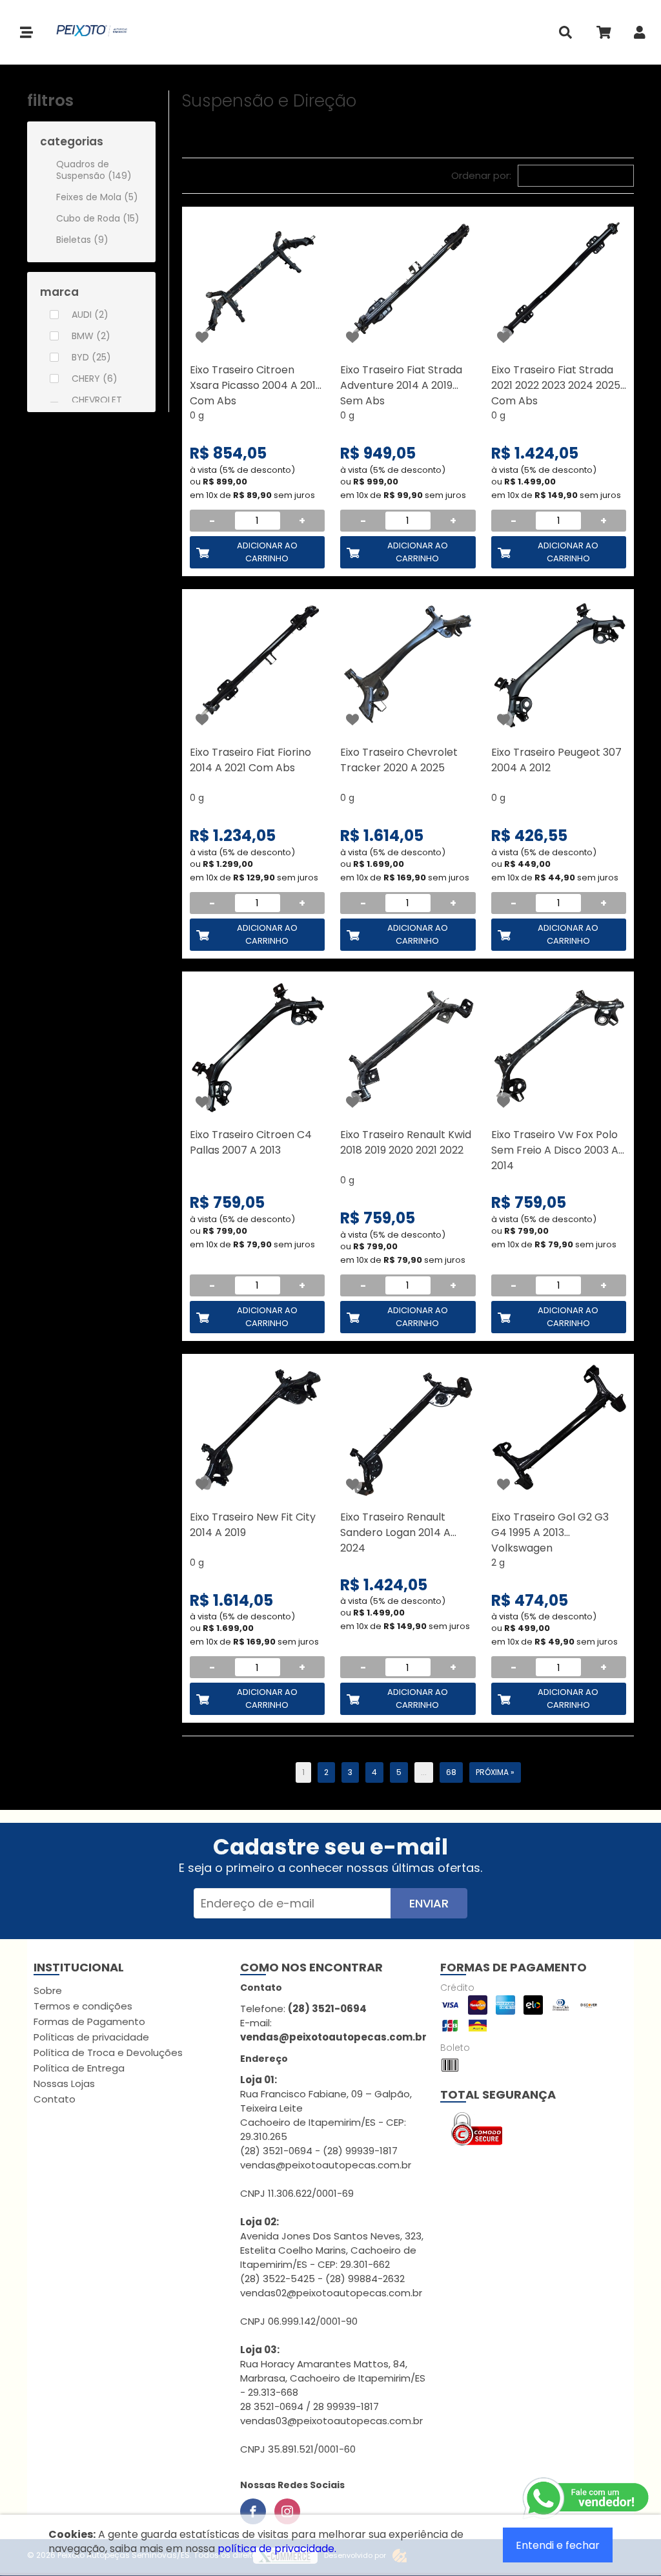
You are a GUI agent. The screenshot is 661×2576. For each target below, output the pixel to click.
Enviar (429, 1903)
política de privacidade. (277, 2549)
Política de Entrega (79, 2068)
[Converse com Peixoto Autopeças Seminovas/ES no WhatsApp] (587, 2498)
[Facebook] (253, 2511)
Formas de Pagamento (89, 2021)
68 (451, 1772)
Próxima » (495, 1772)
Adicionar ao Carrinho (267, 552)
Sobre (48, 1990)
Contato (55, 2099)
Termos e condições (83, 2006)
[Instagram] (287, 2511)
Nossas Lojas (64, 2083)
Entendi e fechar (558, 2545)
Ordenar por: (481, 175)
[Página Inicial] (85, 32)
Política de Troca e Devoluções (108, 2052)
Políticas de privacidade (91, 2037)
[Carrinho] (603, 35)
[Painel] (640, 35)
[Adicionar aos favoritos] (202, 337)
